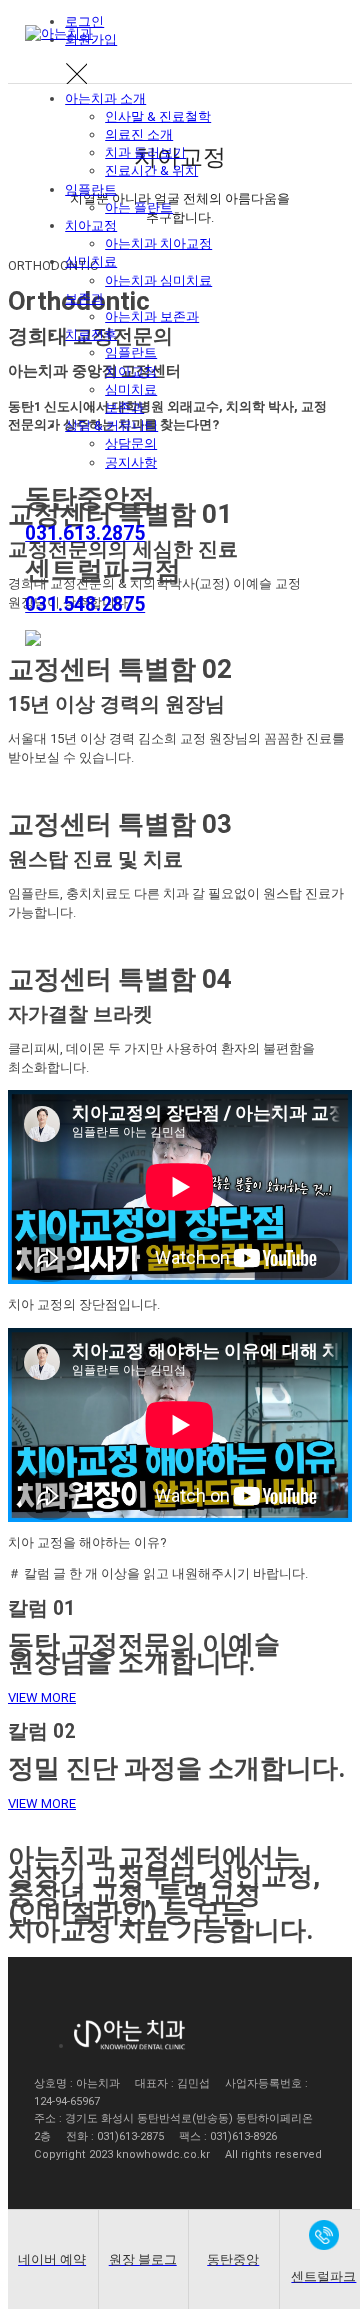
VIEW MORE (42, 1697)
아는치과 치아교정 (158, 243)
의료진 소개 (139, 134)
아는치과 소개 (105, 98)
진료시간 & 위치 (151, 170)
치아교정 (91, 225)
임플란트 (91, 189)
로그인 (84, 21)
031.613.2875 (85, 533)
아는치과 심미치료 (158, 280)
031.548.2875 (85, 604)
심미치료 (91, 261)
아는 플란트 (139, 207)
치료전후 (91, 334)
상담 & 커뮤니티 (111, 425)
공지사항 (131, 462)
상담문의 (131, 443)
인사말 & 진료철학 (158, 116)
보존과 (84, 298)
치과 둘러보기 (145, 152)
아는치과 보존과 (152, 316)
